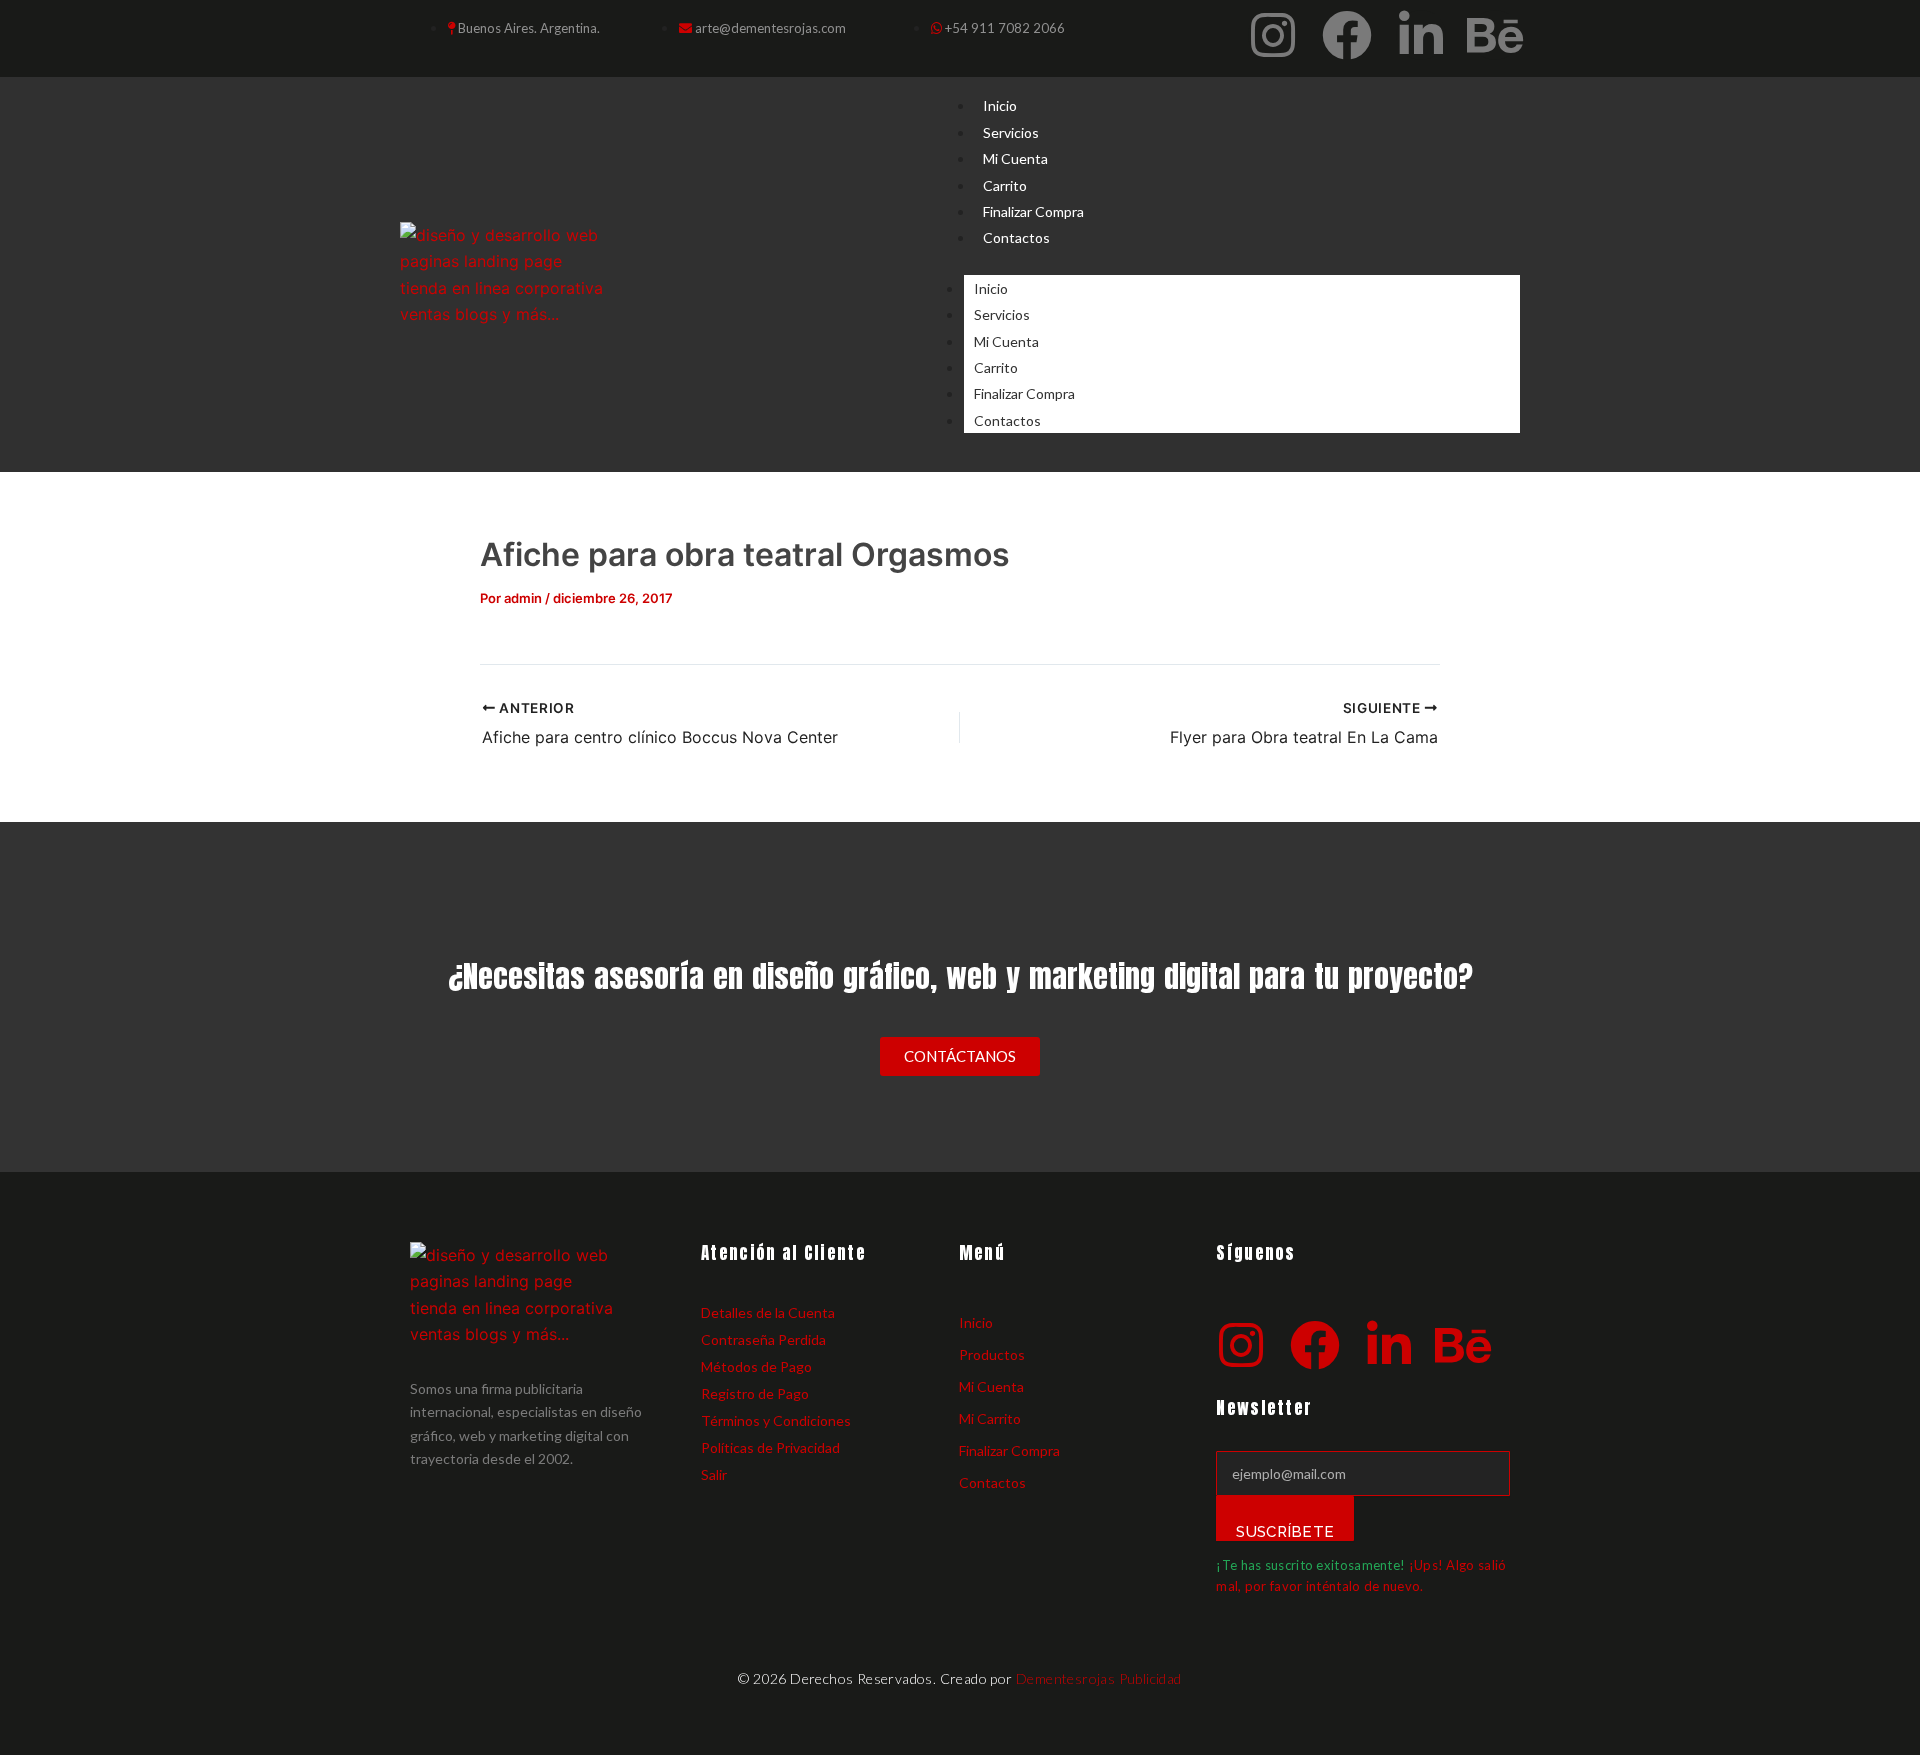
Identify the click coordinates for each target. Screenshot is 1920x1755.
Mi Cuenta (1015, 158)
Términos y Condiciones (776, 1420)
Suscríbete (1285, 1532)
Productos (992, 1354)
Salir (714, 1474)
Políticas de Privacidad (770, 1447)
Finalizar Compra (1033, 211)
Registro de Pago (755, 1393)
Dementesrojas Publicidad (1099, 1678)
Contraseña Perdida (763, 1339)
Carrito (1005, 185)
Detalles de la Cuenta (768, 1312)
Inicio (1000, 105)
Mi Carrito (990, 1418)
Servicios (1011, 132)
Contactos (1016, 237)
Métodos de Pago (756, 1366)
